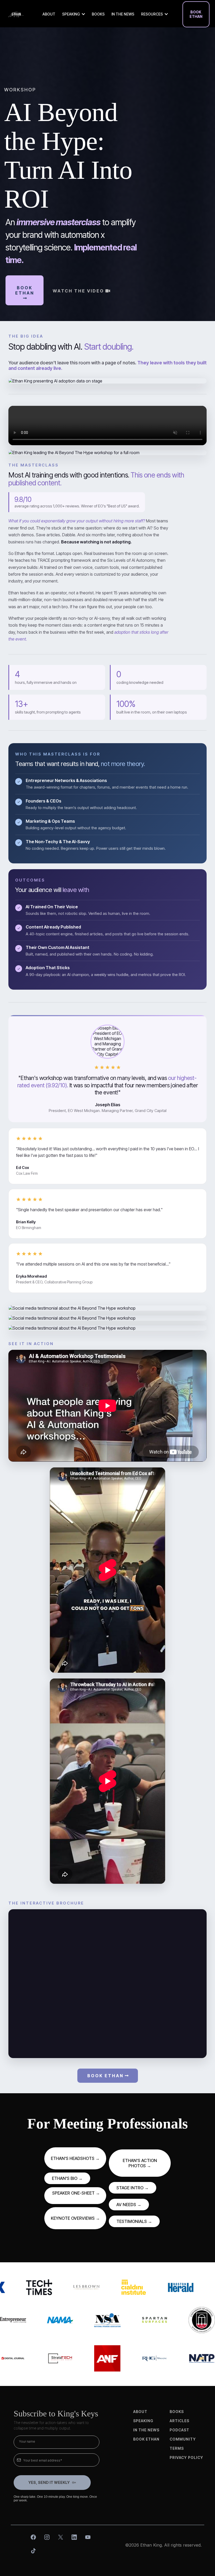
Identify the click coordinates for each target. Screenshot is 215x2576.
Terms (177, 2448)
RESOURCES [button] (152, 14)
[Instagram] (47, 2537)
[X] (61, 2537)
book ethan (146, 2439)
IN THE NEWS (146, 2430)
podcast (179, 2430)
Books (177, 2412)
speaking (143, 2421)
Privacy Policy (186, 2457)
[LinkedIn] (74, 2537)
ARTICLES (179, 2421)
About (140, 2412)
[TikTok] (33, 2551)
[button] (83, 14)
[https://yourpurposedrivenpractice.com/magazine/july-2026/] (121, 2358)
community (183, 2439)
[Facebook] (33, 2537)
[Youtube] (88, 2537)
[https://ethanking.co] (16, 14)
